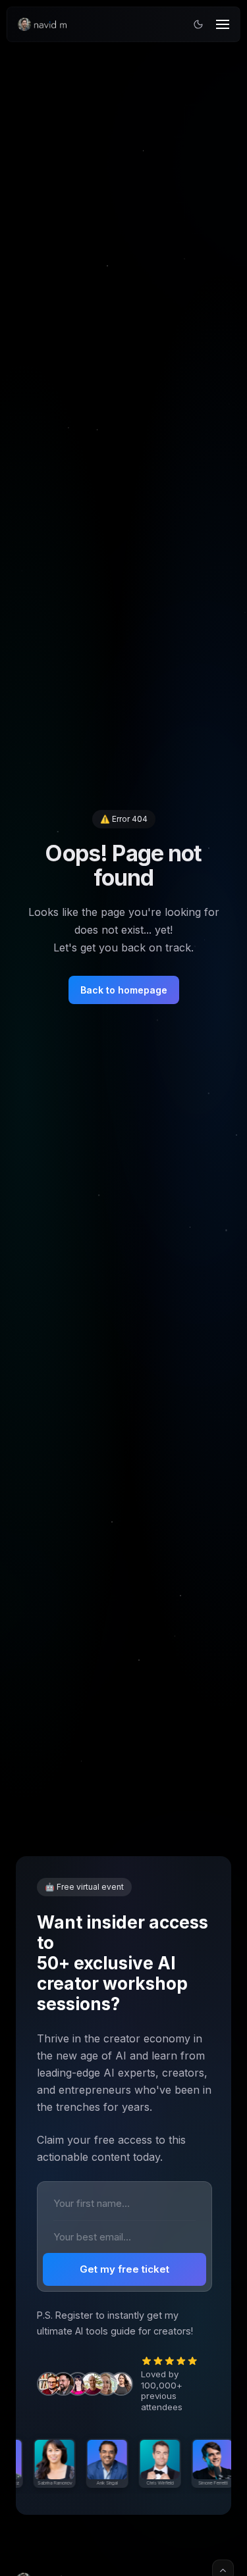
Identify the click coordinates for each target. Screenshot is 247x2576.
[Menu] (223, 24)
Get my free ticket (124, 2269)
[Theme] (198, 24)
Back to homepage (124, 990)
